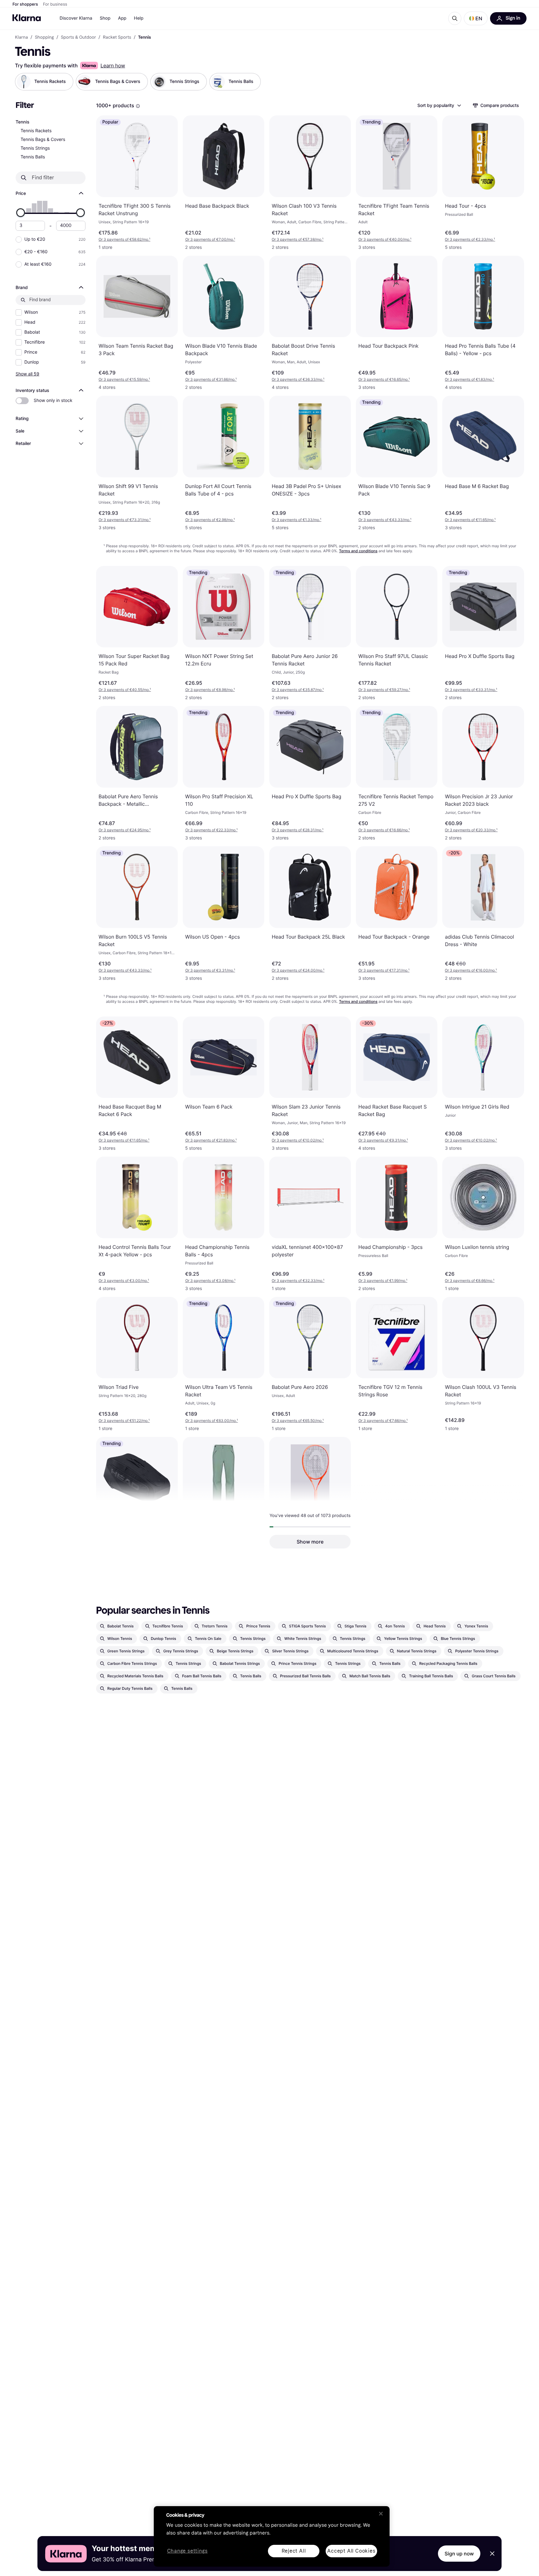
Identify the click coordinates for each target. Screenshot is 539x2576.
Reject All (294, 2551)
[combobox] (439, 105)
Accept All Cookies (351, 2551)
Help (139, 18)
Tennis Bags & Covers (43, 140)
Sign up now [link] (459, 2554)
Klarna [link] (21, 37)
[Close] (381, 2514)
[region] (272, 2536)
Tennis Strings (35, 148)
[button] (476, 18)
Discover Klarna (76, 18)
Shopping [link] (44, 37)
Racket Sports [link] (117, 37)
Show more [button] (310, 1542)
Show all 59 (27, 374)
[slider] (21, 213)
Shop (105, 18)
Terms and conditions (358, 551)
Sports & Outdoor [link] (78, 37)
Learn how (113, 65)
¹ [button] (124, 239)
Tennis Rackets (36, 131)
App (122, 18)
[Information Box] (138, 106)
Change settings (187, 2551)
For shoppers (25, 4)
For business (55, 4)
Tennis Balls (33, 157)
